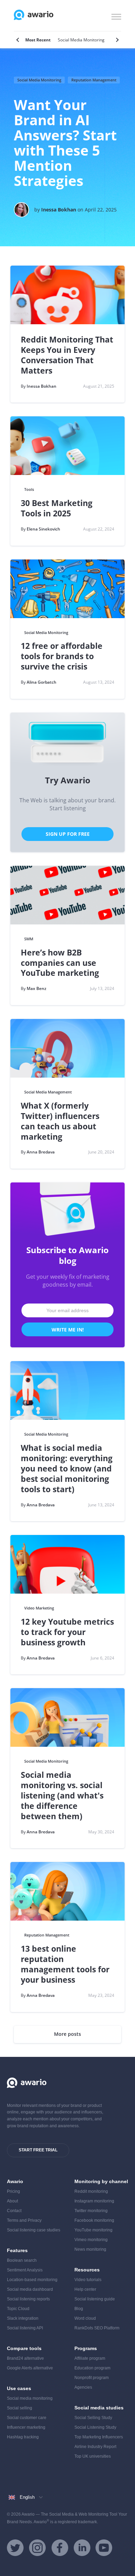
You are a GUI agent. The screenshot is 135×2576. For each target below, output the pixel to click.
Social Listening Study (95, 2427)
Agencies (83, 2387)
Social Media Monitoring (39, 80)
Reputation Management (94, 80)
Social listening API (25, 2328)
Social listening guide (95, 2299)
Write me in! (68, 1330)
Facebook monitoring (94, 2220)
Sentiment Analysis (25, 2270)
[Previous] (19, 40)
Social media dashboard (30, 2289)
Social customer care (27, 2418)
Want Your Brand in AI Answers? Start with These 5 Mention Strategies (65, 143)
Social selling (20, 2408)
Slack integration (23, 2318)
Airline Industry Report (95, 2447)
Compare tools (24, 2348)
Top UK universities (93, 2456)
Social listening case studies (34, 2230)
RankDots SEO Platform (97, 2328)
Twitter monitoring (91, 2211)
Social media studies (99, 2408)
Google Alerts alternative (30, 2368)
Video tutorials (88, 2280)
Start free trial (38, 2150)
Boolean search (22, 2260)
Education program (92, 2368)
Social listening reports (28, 2299)
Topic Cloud (18, 2309)
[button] (116, 16)
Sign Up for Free (68, 834)
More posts (67, 2034)
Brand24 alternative (25, 2358)
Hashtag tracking (23, 2437)
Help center (85, 2289)
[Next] (116, 40)
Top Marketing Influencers (99, 2437)
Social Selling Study (93, 2418)
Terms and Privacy (24, 2220)
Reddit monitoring (91, 2191)
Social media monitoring (30, 2398)
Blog (79, 2309)
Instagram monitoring (94, 2201)
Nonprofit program (92, 2378)
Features (17, 2250)
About (12, 2201)
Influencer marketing (26, 2427)
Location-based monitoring (32, 2280)
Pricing (13, 2191)
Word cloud (85, 2318)
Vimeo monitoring (91, 2240)
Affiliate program (90, 2358)
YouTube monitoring (93, 2230)
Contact (14, 2211)
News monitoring (90, 2249)
